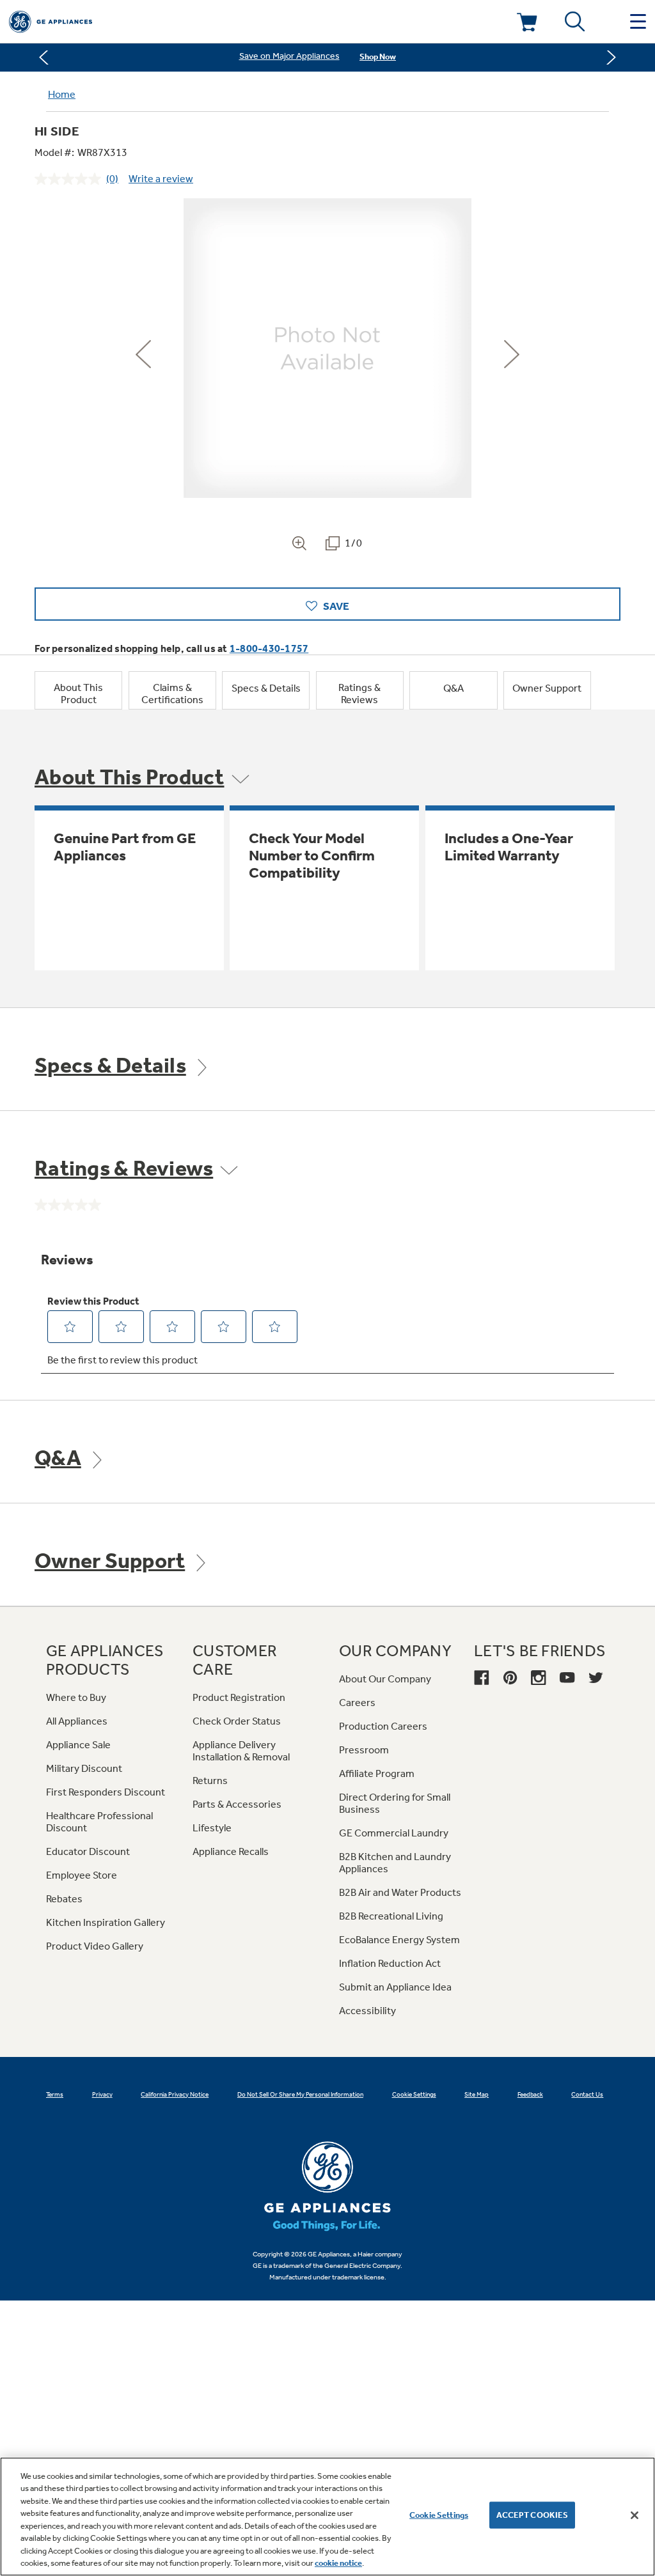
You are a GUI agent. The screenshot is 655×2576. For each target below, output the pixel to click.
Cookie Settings (439, 2515)
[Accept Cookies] (635, 2515)
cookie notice (338, 2563)
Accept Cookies (533, 2515)
